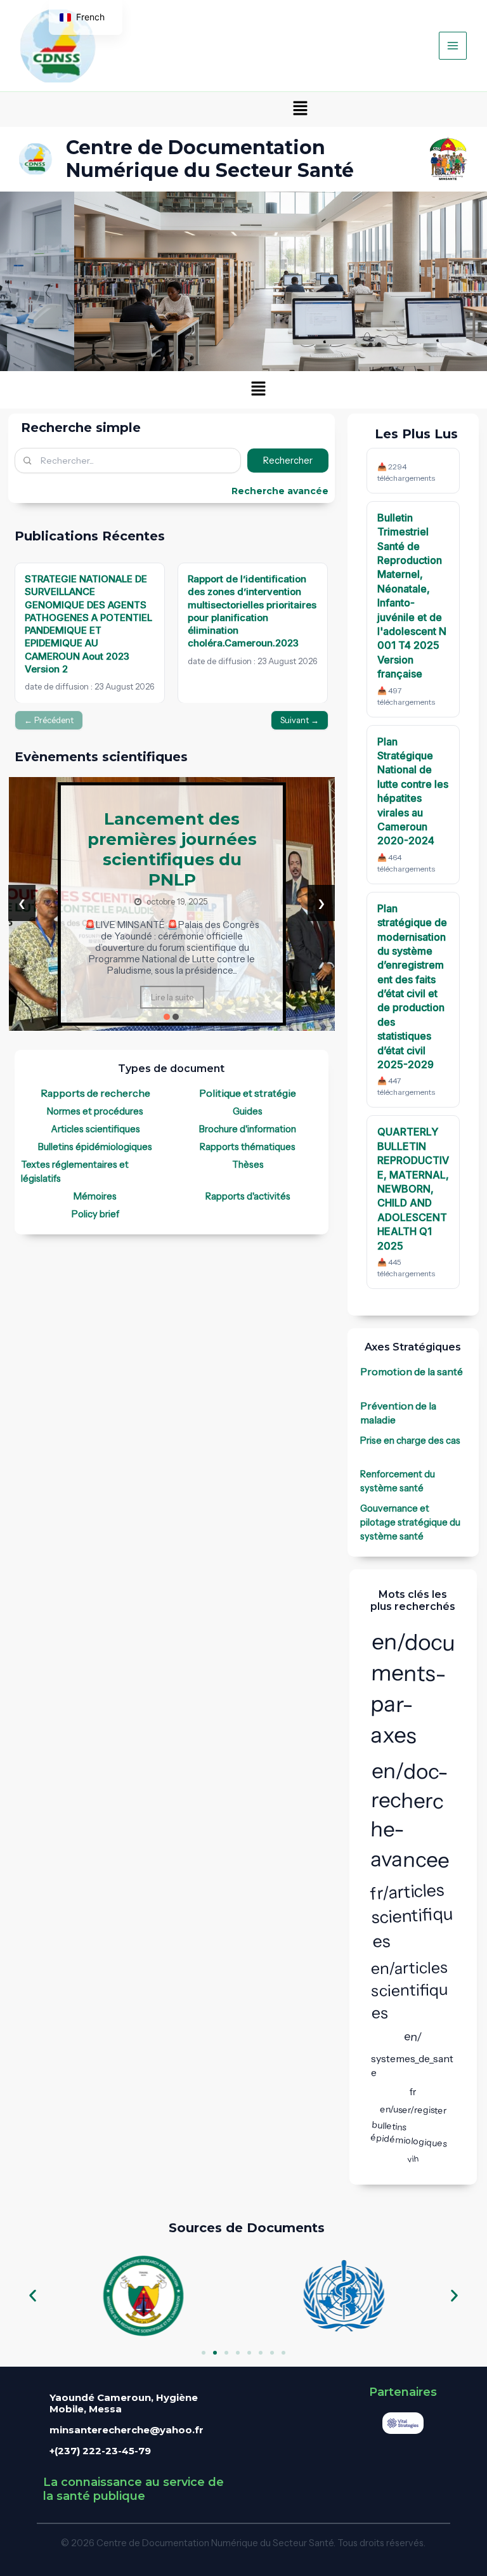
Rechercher (288, 461)
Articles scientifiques (95, 1129)
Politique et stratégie (248, 1093)
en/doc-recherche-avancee (409, 1815)
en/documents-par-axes (412, 1688)
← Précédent (49, 720)
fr (413, 2092)
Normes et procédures (95, 1111)
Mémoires (95, 1196)
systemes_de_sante (412, 2065)
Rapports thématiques (248, 1147)
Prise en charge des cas (410, 1441)
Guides (248, 1111)
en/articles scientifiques (409, 1991)
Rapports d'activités (248, 1196)
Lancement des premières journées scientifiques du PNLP (172, 849)
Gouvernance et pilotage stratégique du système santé (410, 1522)
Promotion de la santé (412, 1371)
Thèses (248, 1165)
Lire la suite (172, 997)
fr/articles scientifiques (412, 1915)
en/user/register (413, 2110)
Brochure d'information (248, 1129)
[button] (300, 109)
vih (413, 2159)
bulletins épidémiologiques (408, 2134)
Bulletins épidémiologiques (95, 1147)
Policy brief (95, 1214)
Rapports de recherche (95, 1093)
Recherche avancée (280, 491)
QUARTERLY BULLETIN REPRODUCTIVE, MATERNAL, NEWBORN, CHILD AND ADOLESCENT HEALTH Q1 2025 (413, 1188)
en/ (412, 2037)
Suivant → (300, 720)
